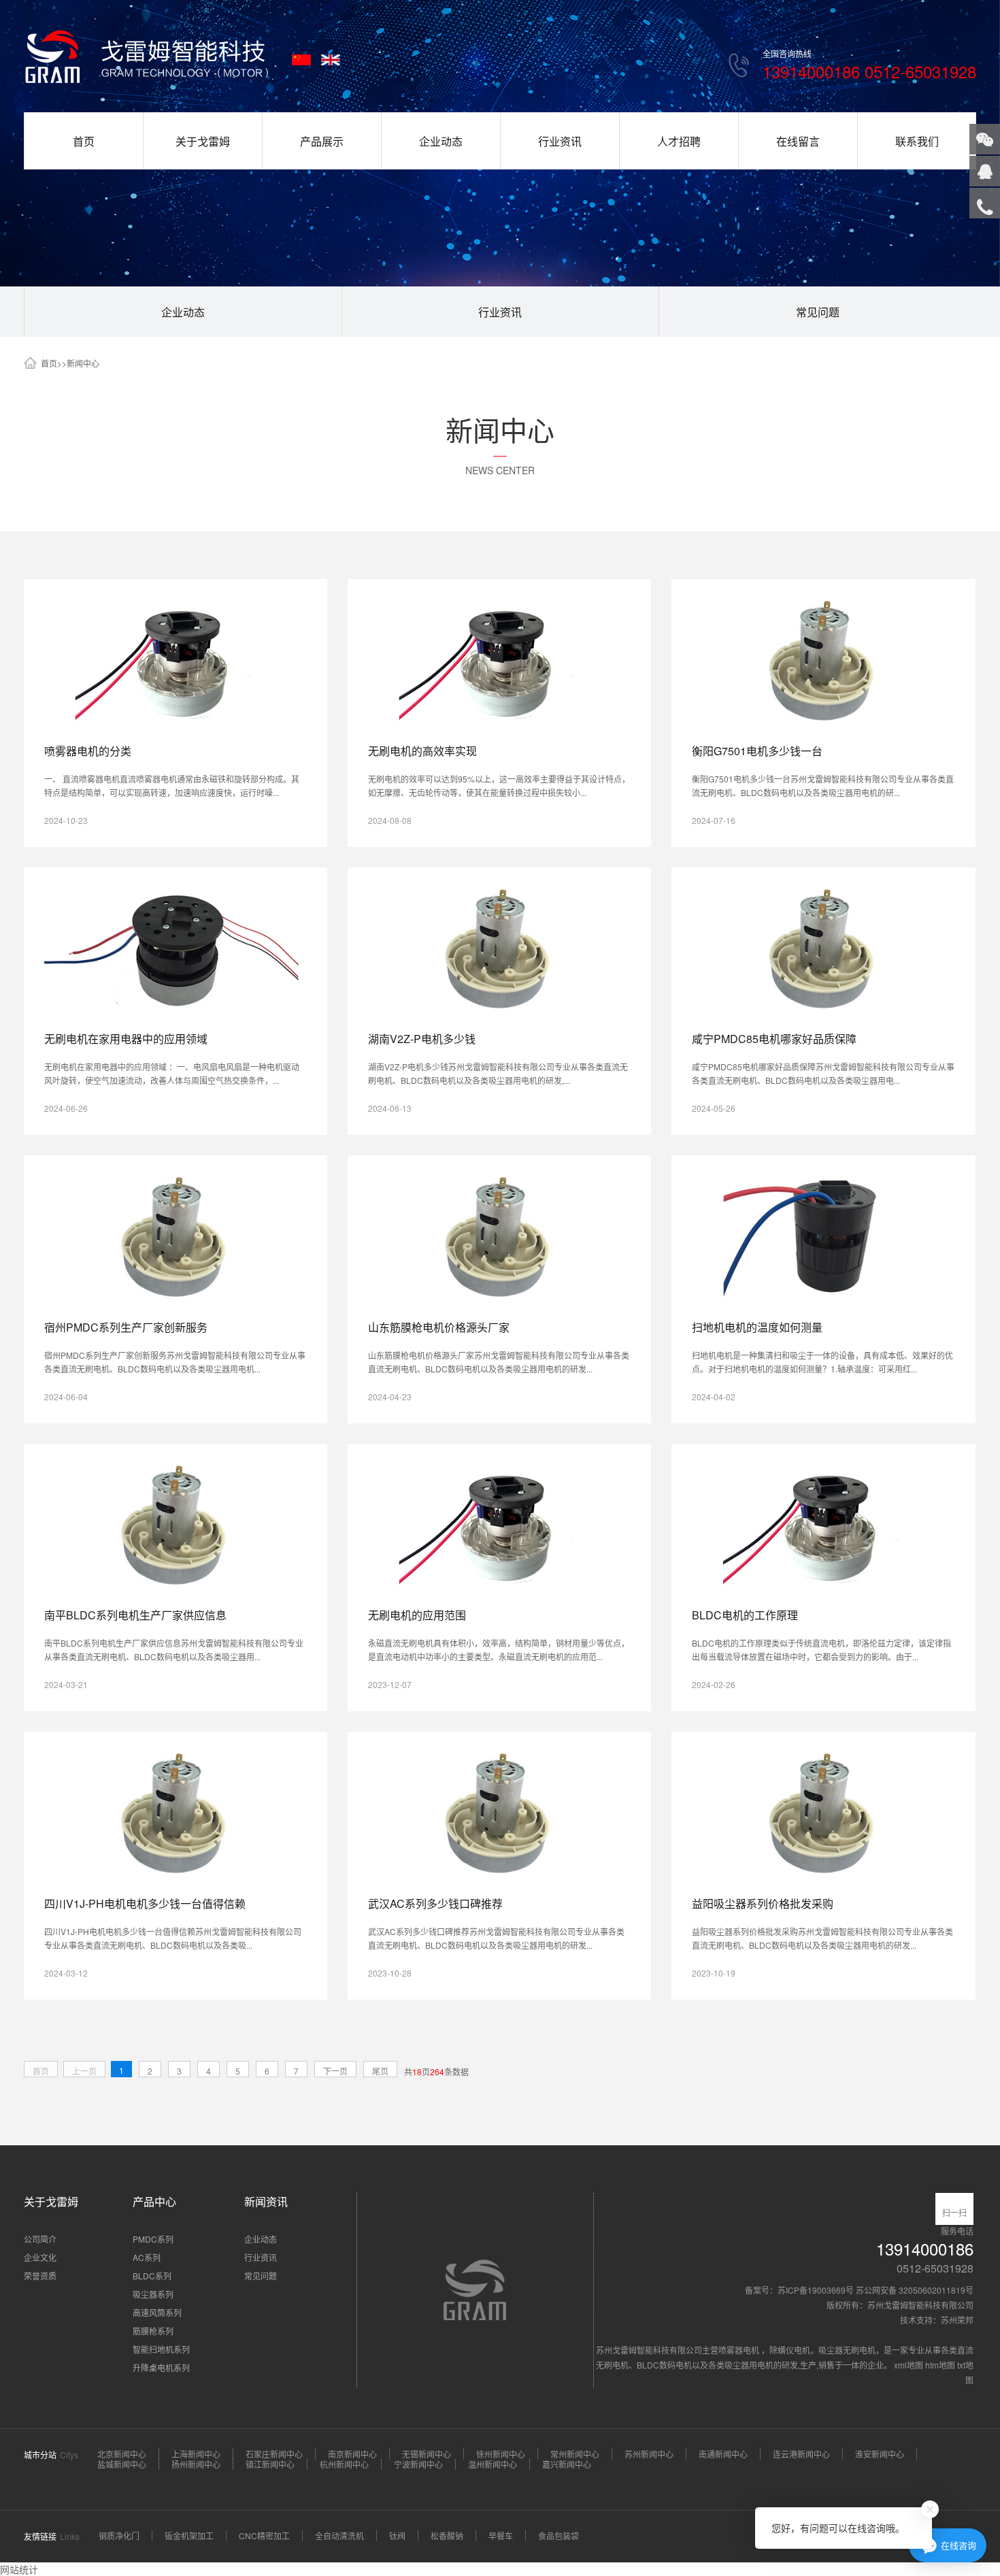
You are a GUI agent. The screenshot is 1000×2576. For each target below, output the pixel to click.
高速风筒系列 (157, 2312)
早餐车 (501, 2536)
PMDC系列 (153, 2239)
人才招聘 (679, 141)
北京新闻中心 (122, 2454)
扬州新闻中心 (196, 2464)
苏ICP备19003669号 (816, 2290)
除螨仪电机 (790, 2350)
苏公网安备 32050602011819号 (915, 2290)
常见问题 (818, 312)
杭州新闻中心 (344, 2464)
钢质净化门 (119, 2536)
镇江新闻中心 (270, 2464)
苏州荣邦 (957, 2320)
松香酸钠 (447, 2536)
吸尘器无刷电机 (847, 2350)
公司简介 (40, 2239)
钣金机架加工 (189, 2536)
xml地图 (909, 2365)
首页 (84, 141)
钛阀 (397, 2536)
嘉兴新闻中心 (567, 2464)
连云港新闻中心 (801, 2454)
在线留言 (798, 141)
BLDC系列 (152, 2276)
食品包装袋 (559, 2536)
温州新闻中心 (493, 2464)
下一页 (335, 2071)
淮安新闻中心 (880, 2454)
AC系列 (147, 2257)
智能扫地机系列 (161, 2349)
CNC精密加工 (264, 2536)
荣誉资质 (40, 2276)
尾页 (380, 2071)
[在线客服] (985, 171)
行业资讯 (560, 141)
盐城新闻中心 (122, 2464)
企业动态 (441, 141)
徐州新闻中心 (501, 2454)
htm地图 (940, 2365)
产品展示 (322, 141)
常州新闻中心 (575, 2454)
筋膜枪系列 (153, 2331)
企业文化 (40, 2257)
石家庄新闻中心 (274, 2454)
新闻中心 (83, 363)
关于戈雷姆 (203, 141)
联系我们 (917, 141)
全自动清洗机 (339, 2536)
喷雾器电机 (740, 2350)
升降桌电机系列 (161, 2367)
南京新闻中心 (352, 2454)
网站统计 (19, 2569)
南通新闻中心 (723, 2454)
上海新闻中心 (196, 2454)
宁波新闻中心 (418, 2464)
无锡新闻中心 (427, 2454)
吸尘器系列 (153, 2294)
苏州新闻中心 (649, 2454)
